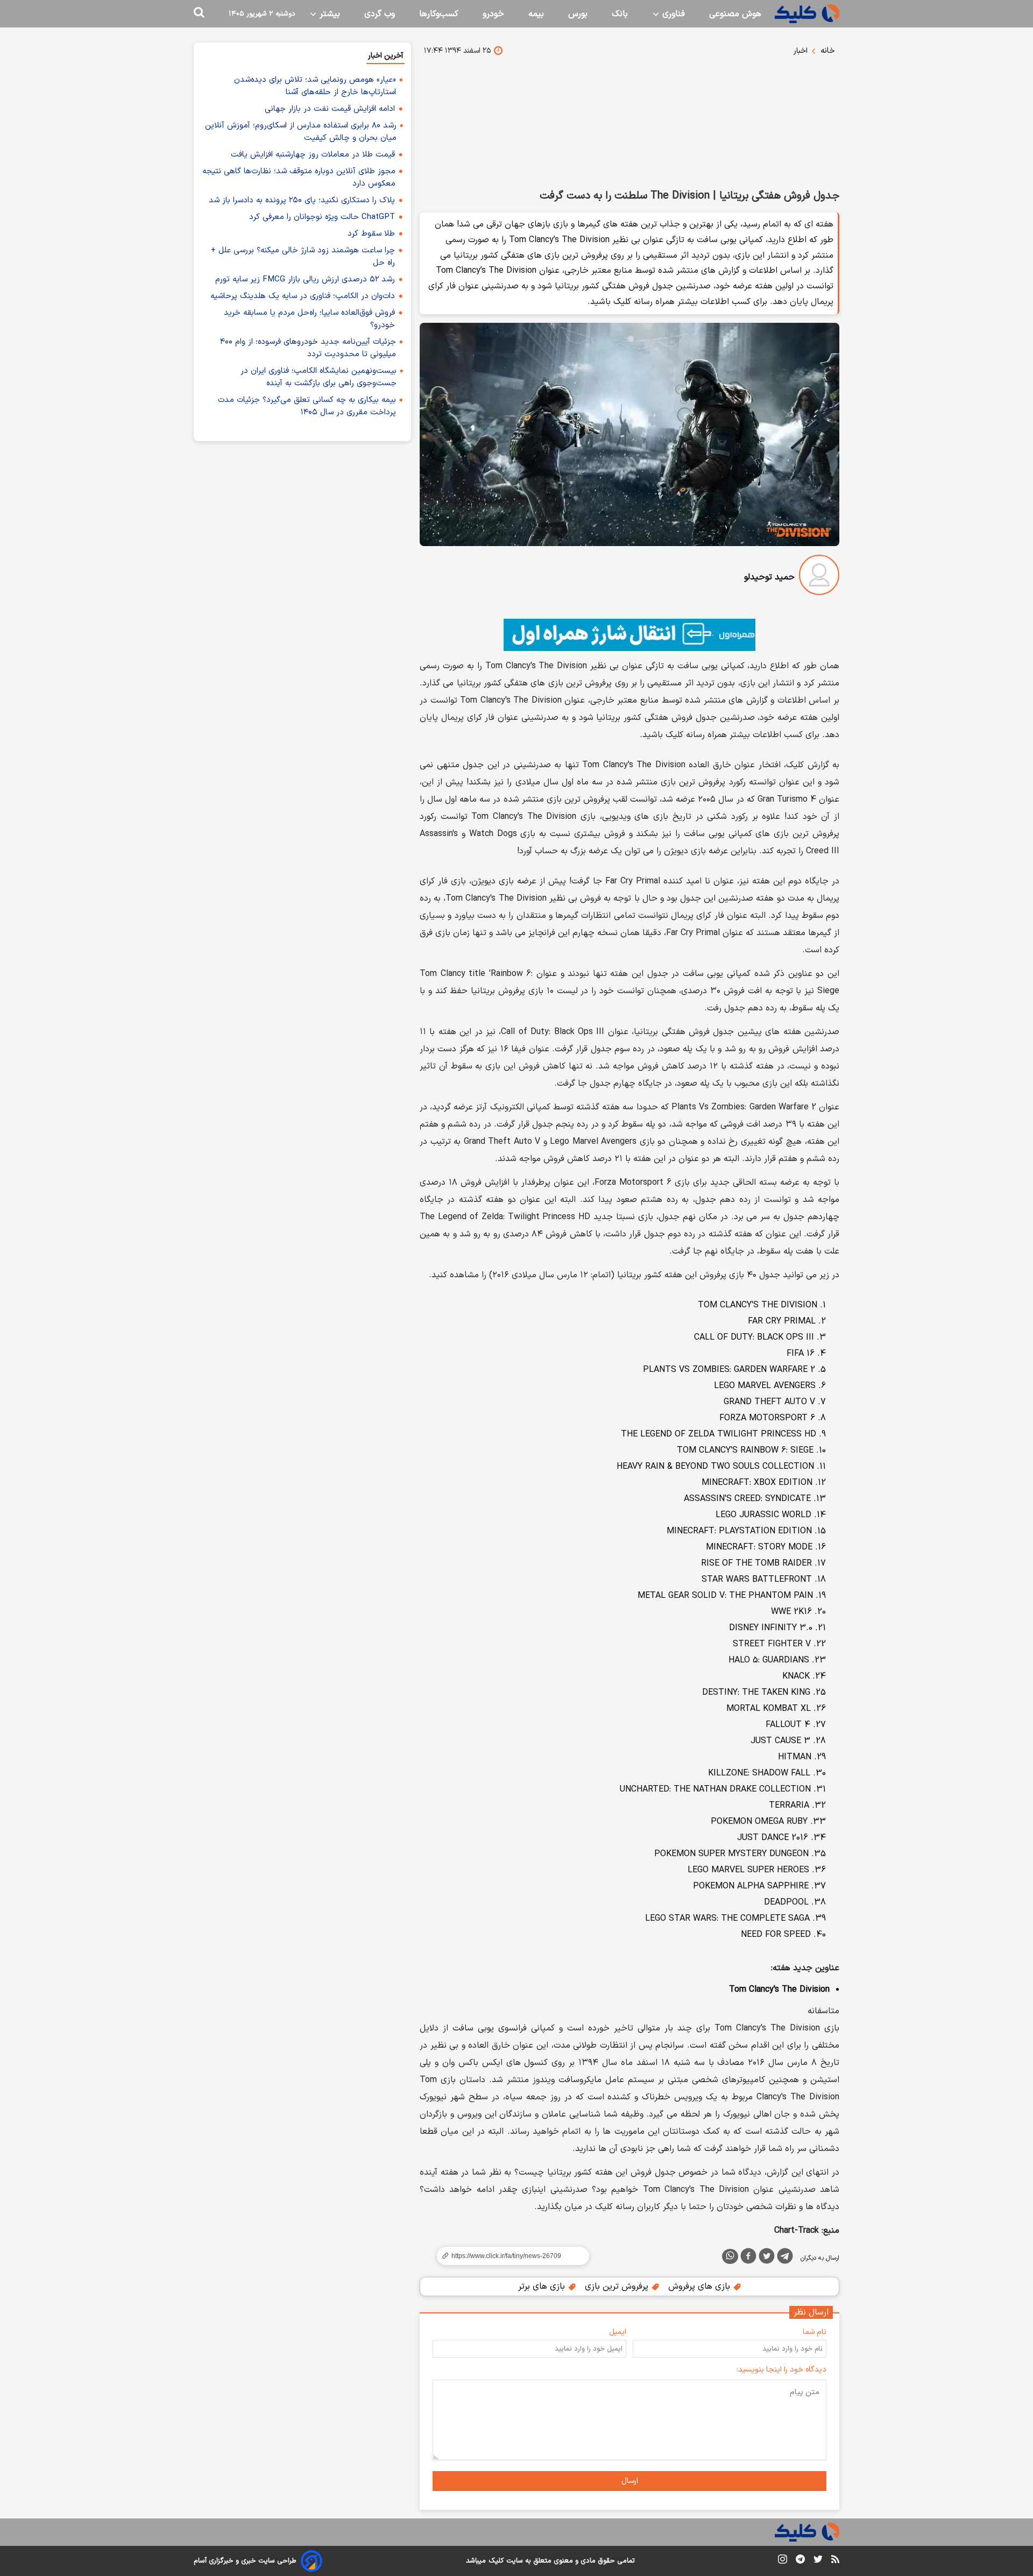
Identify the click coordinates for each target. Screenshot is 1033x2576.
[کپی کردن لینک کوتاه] (508, 2256)
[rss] (835, 2561)
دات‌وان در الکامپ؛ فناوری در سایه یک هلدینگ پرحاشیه (303, 296)
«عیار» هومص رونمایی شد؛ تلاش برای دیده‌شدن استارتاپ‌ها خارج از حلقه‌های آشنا (315, 86)
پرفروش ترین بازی (618, 2287)
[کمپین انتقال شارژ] (629, 635)
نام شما (815, 2332)
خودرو (493, 14)
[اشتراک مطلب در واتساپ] (730, 2256)
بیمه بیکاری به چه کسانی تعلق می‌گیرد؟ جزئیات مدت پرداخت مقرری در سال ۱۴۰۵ (307, 406)
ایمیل (618, 2332)
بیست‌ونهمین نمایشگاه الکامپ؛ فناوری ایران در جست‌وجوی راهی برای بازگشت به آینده (319, 377)
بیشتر (328, 14)
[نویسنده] (819, 577)
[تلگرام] (785, 2258)
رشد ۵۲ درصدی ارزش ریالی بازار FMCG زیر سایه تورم (305, 279)
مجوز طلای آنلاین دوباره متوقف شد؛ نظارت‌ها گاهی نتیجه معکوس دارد (299, 178)
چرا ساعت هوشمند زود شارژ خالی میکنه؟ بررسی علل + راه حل (303, 257)
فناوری (672, 14)
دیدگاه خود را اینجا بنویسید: (781, 2370)
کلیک (496, 2561)
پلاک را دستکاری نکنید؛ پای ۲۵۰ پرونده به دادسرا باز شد (302, 200)
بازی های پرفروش (701, 2287)
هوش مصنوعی (735, 14)
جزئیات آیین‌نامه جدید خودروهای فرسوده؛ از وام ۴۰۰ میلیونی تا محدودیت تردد (308, 348)
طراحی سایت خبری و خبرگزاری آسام (245, 2561)
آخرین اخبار (385, 56)
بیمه (536, 14)
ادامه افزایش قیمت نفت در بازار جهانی (330, 109)
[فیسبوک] (748, 2258)
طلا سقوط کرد (371, 234)
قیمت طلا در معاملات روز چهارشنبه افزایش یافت (313, 155)
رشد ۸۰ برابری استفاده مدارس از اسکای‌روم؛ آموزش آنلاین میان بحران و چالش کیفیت (301, 132)
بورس (578, 14)
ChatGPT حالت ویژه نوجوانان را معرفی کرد (322, 217)
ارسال (630, 2481)
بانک (620, 14)
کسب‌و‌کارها (439, 14)
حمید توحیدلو (769, 577)
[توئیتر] (767, 2258)
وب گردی (380, 14)
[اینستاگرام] (783, 2561)
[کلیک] (807, 14)
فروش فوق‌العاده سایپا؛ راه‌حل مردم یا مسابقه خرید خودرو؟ (309, 319)
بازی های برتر (543, 2287)
